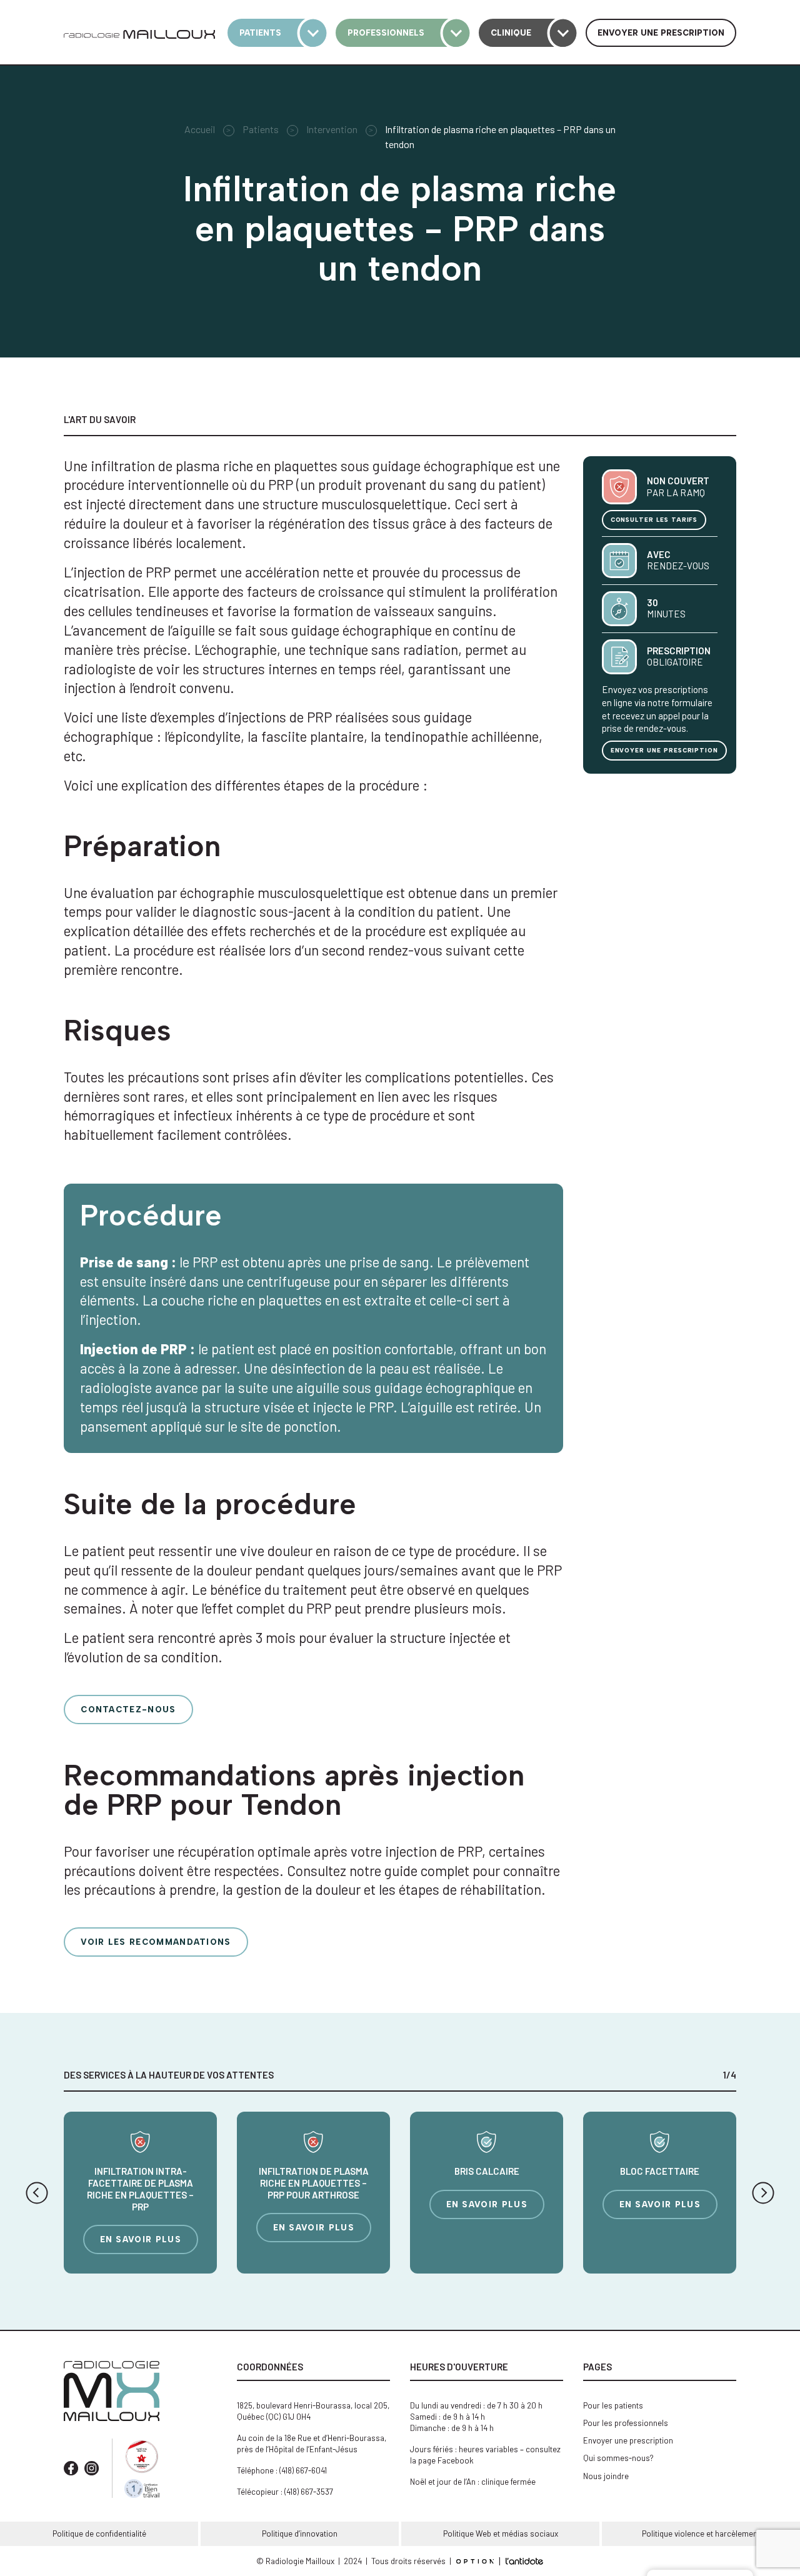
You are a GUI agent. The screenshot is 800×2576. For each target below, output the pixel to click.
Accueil (200, 129)
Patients (261, 129)
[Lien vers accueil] (139, 33)
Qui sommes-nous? (618, 2458)
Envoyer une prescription (628, 2440)
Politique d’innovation (300, 2534)
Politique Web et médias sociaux (501, 2534)
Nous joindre (606, 2476)
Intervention (332, 129)
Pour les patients (613, 2405)
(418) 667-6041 (303, 2470)
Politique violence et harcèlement (701, 2534)
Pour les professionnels (626, 2423)
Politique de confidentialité (99, 2534)
